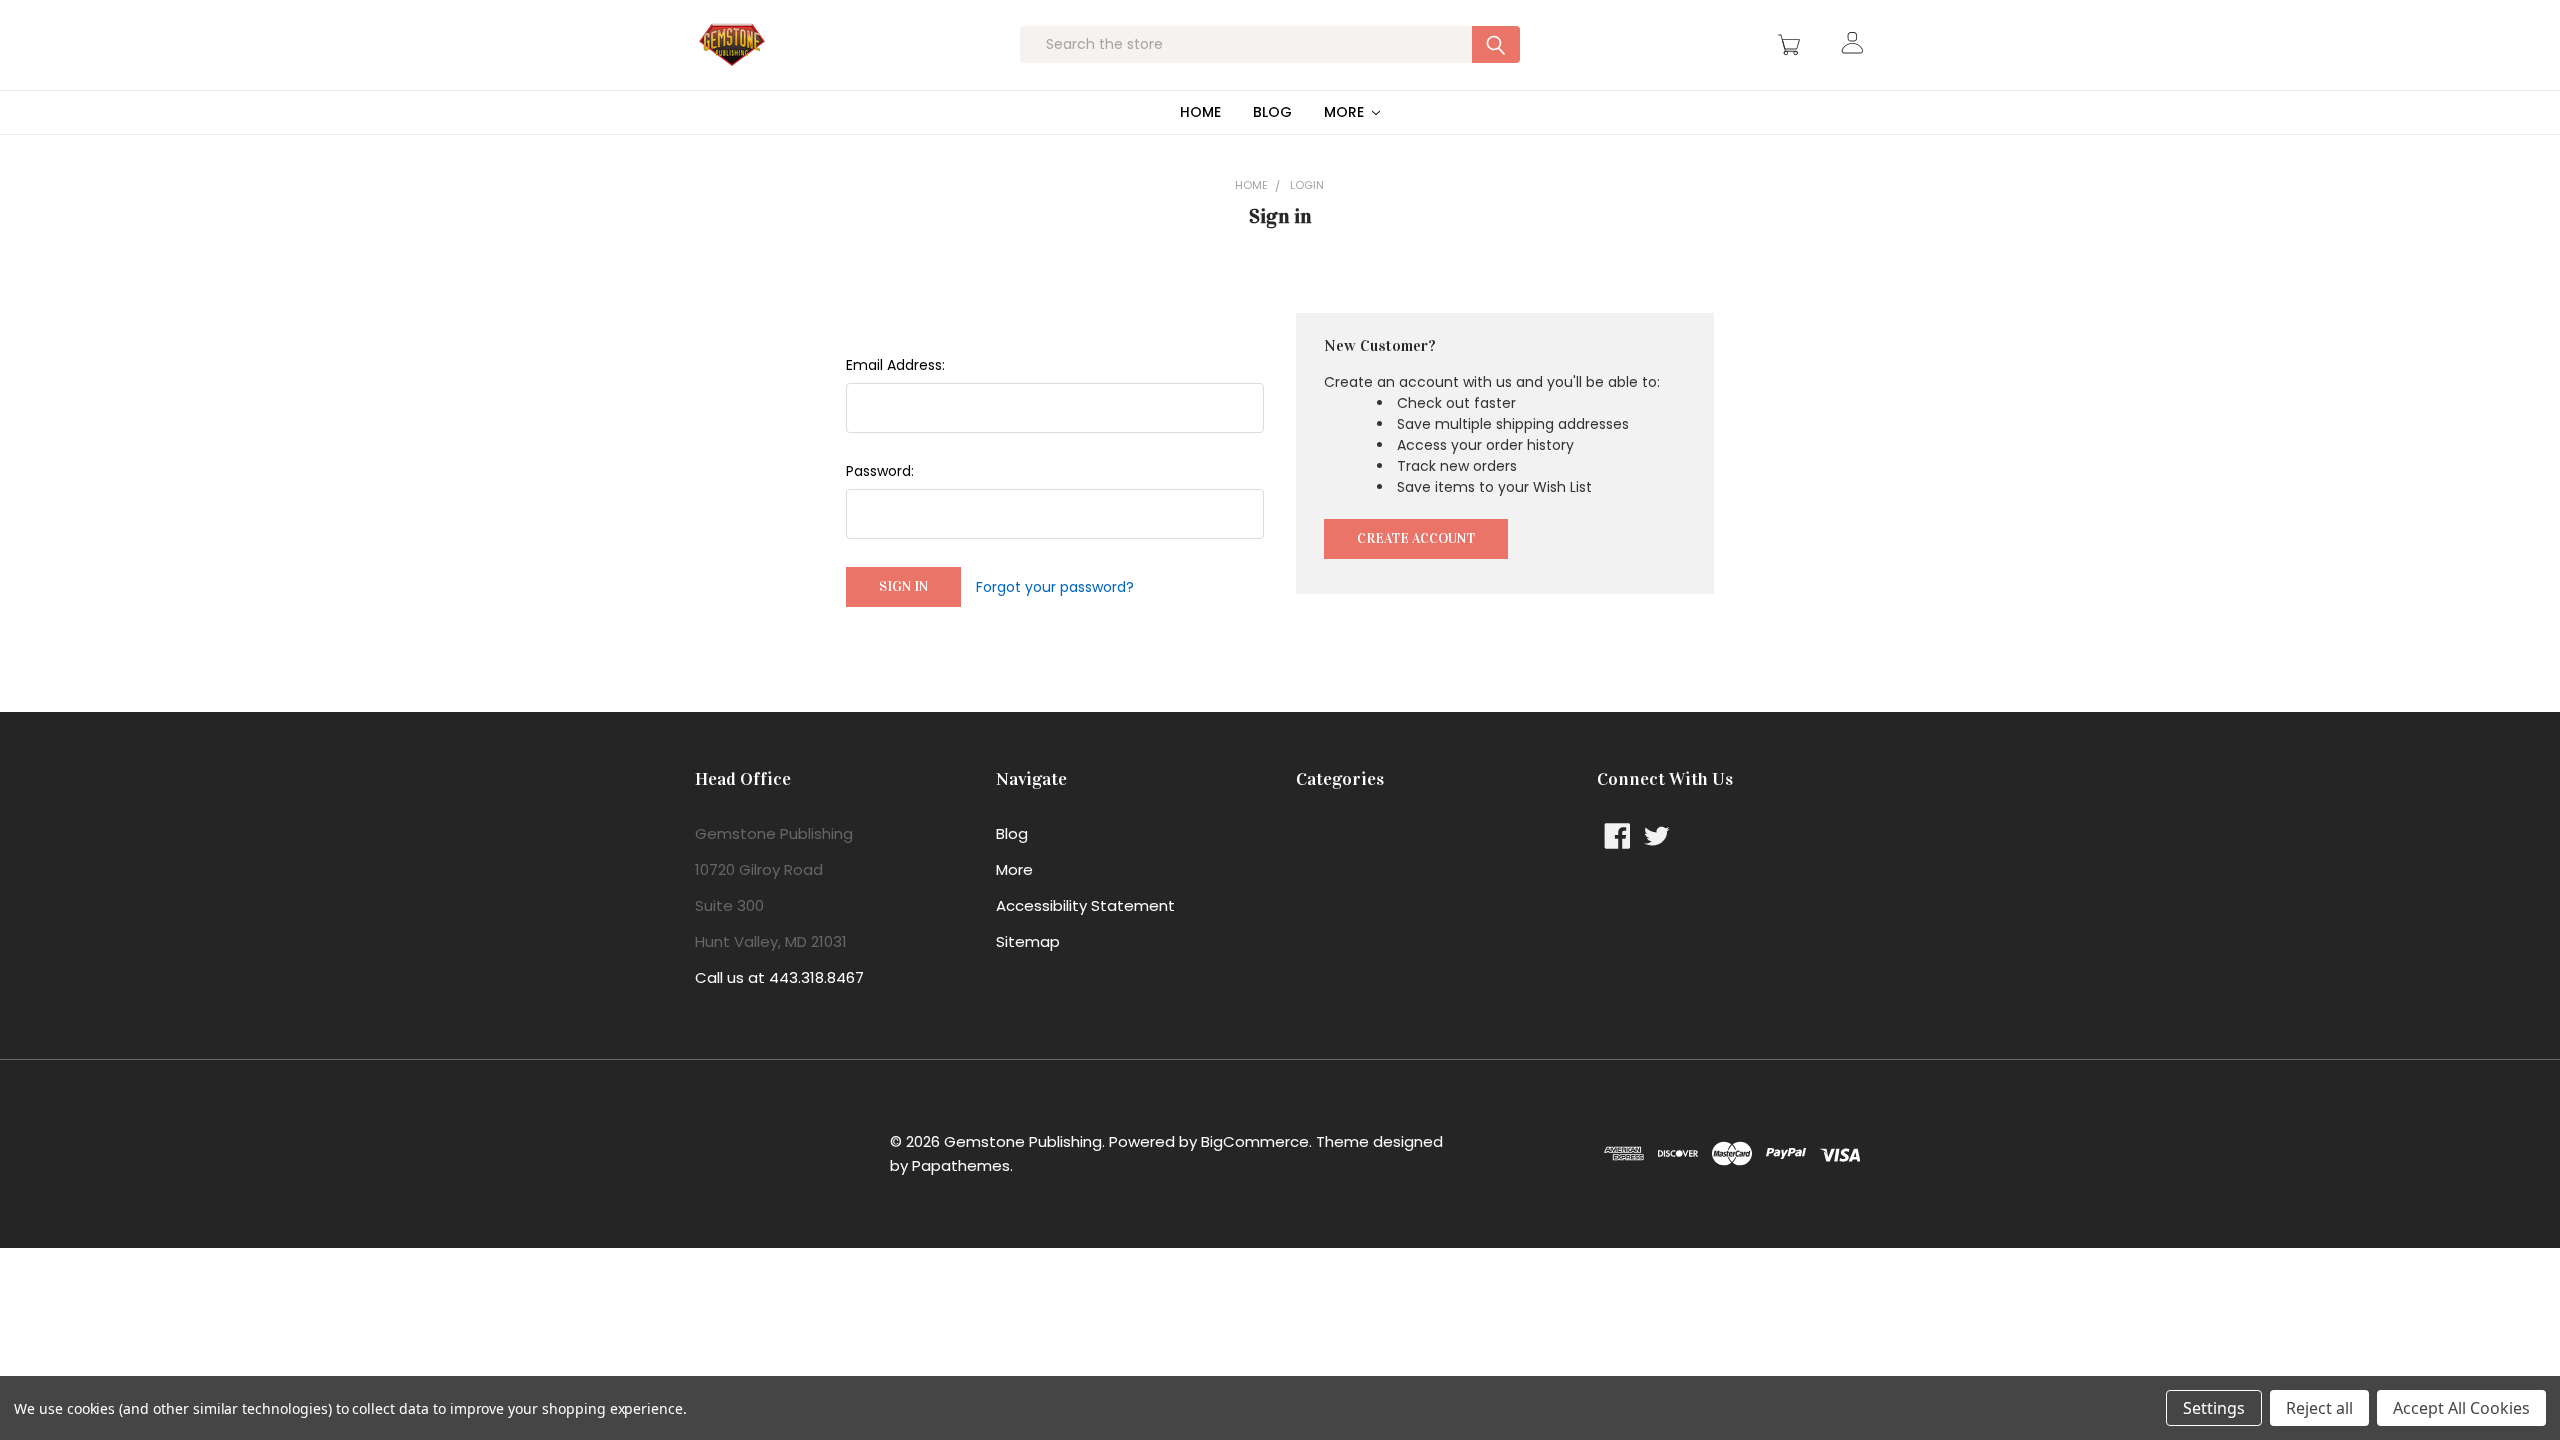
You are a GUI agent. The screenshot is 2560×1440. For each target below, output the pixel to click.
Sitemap (1028, 941)
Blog (1272, 112)
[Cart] (1792, 45)
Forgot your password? (1055, 587)
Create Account (1416, 538)
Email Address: (895, 365)
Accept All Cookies (2461, 1408)
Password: (880, 471)
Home (1200, 112)
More (1346, 112)
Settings (2214, 1408)
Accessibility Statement (1085, 905)
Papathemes (961, 1165)
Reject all (2319, 1408)
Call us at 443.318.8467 (779, 977)
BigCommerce (1255, 1141)
